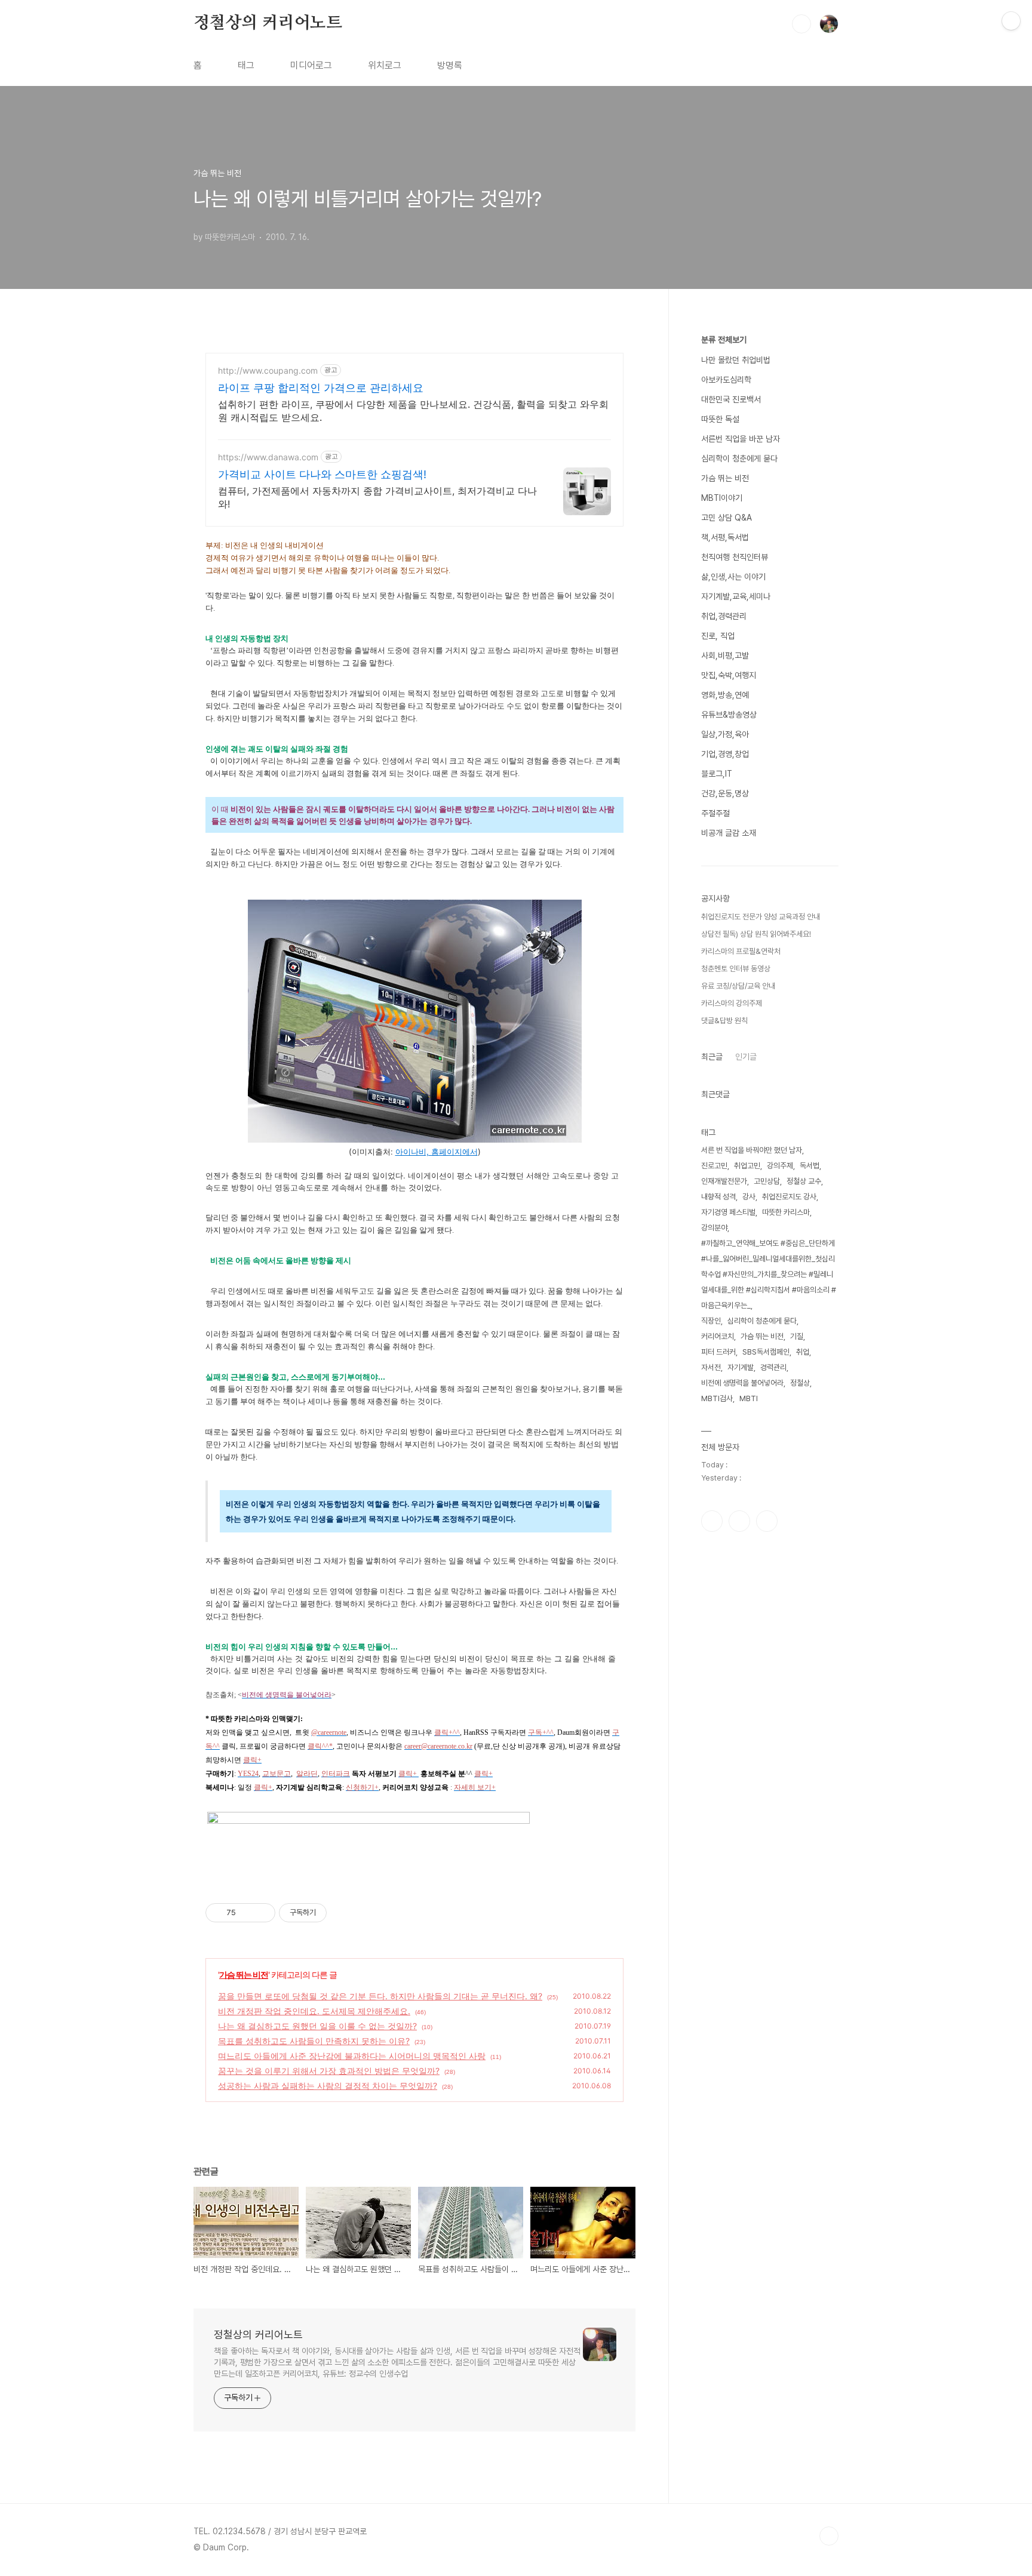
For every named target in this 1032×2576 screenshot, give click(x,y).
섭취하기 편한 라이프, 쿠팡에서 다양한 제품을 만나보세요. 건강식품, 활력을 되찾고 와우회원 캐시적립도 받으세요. (413, 411)
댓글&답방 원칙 (724, 1021)
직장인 (711, 1321)
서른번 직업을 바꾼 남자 (741, 439)
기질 (797, 1336)
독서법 (810, 1166)
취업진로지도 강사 (789, 1197)
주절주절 (715, 813)
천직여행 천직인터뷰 (735, 557)
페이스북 (712, 1521)
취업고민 (747, 1166)
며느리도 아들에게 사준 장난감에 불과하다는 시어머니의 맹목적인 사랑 (352, 2056)
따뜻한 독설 (720, 419)
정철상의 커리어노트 (268, 23)
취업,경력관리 (724, 616)
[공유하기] (247, 1913)
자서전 (711, 1367)
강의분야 (714, 1228)
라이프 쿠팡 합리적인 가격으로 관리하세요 (321, 388)
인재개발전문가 (724, 1181)
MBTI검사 (717, 1398)
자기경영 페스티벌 (728, 1212)
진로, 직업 (718, 636)
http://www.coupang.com (268, 370)
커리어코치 (718, 1336)
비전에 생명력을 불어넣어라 (742, 1383)
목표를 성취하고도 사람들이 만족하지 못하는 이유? (314, 2041)
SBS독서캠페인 (766, 1352)
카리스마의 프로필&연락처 (741, 951)
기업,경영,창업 (725, 754)
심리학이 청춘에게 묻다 (739, 458)
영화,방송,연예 (725, 695)
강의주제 (780, 1166)
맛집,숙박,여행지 (729, 675)
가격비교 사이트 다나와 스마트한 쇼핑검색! (322, 474)
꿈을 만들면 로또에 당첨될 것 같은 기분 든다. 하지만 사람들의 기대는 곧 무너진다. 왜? (380, 1996)
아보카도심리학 (726, 380)
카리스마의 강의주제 (732, 1003)
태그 (246, 65)
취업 (803, 1352)
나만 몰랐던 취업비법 (736, 360)
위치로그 (385, 65)
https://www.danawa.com (268, 457)
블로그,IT (717, 774)
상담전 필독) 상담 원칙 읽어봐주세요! (756, 934)
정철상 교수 (804, 1181)
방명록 (450, 65)
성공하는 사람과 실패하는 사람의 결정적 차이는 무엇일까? (328, 2086)
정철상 (800, 1383)
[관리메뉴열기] (1011, 21)
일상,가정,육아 (725, 734)
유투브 (767, 1521)
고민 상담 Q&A (727, 518)
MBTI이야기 (722, 498)
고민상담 (767, 1181)
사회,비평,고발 (725, 655)
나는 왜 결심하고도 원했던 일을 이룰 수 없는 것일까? (317, 2026)
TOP (829, 2536)
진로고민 (714, 1166)
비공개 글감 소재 (729, 833)
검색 (801, 24)
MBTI (749, 1398)
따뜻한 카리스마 (786, 1212)
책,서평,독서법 (725, 537)
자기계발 (741, 1367)
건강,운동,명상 (725, 793)
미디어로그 (311, 65)
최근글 (712, 1057)
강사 (749, 1197)
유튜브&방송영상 (729, 715)
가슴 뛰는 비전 (244, 1975)
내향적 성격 (718, 1197)
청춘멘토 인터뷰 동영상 (736, 969)
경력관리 (773, 1367)
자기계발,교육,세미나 (736, 596)
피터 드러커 (718, 1352)
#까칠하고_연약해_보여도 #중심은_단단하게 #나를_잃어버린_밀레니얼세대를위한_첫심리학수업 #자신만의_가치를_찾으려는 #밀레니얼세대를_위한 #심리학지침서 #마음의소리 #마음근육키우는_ (769, 1274)
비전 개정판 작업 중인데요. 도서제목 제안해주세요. (314, 2011)
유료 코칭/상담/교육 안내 (738, 986)
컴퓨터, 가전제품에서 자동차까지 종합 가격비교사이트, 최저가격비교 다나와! (377, 497)
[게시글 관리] (262, 1913)
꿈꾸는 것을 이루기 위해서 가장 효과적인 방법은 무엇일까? (329, 2071)
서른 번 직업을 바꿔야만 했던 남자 (752, 1150)
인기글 (746, 1057)
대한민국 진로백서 (731, 399)
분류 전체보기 (724, 340)
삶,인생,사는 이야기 (733, 577)
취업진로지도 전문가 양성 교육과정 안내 (761, 917)
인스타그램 (739, 1521)
